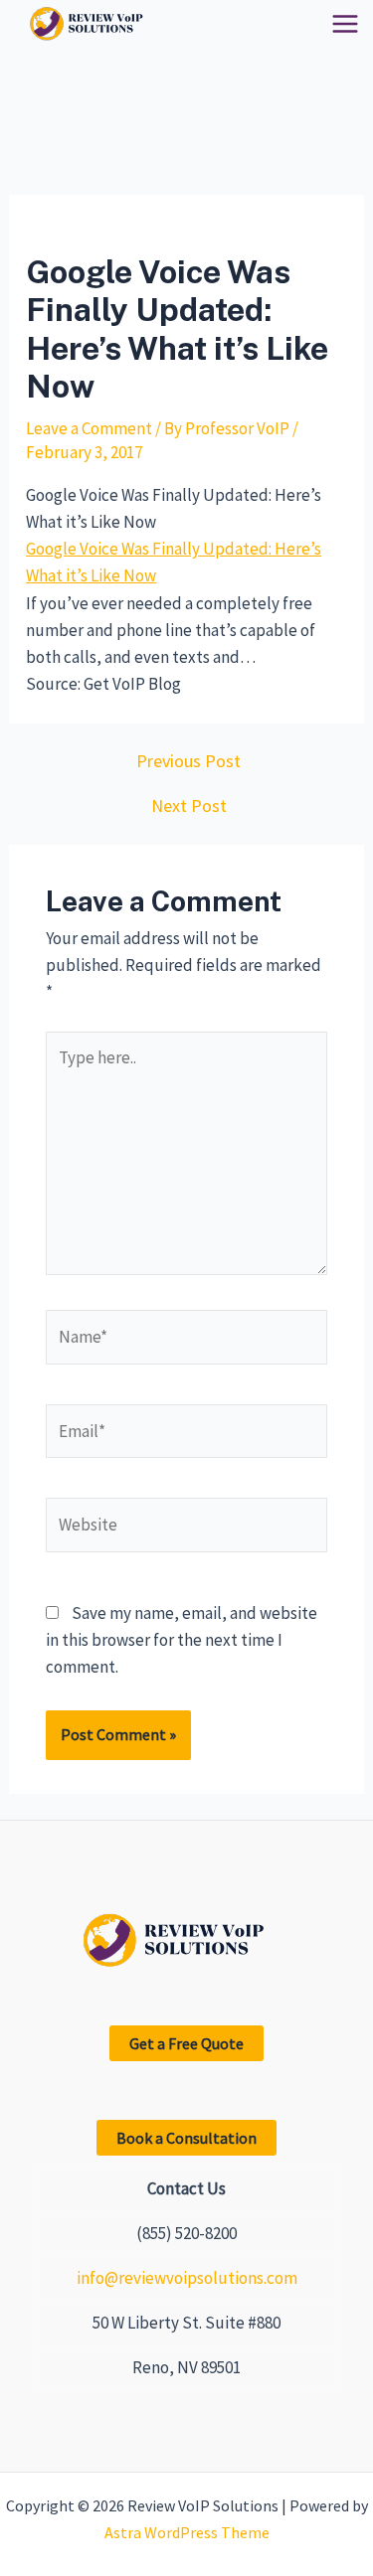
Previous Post (188, 761)
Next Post (189, 806)
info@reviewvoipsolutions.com (187, 2278)
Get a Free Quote (186, 2043)
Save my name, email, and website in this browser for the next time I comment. (182, 1640)
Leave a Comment (89, 428)
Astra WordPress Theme (187, 2532)
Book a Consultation (186, 2138)
